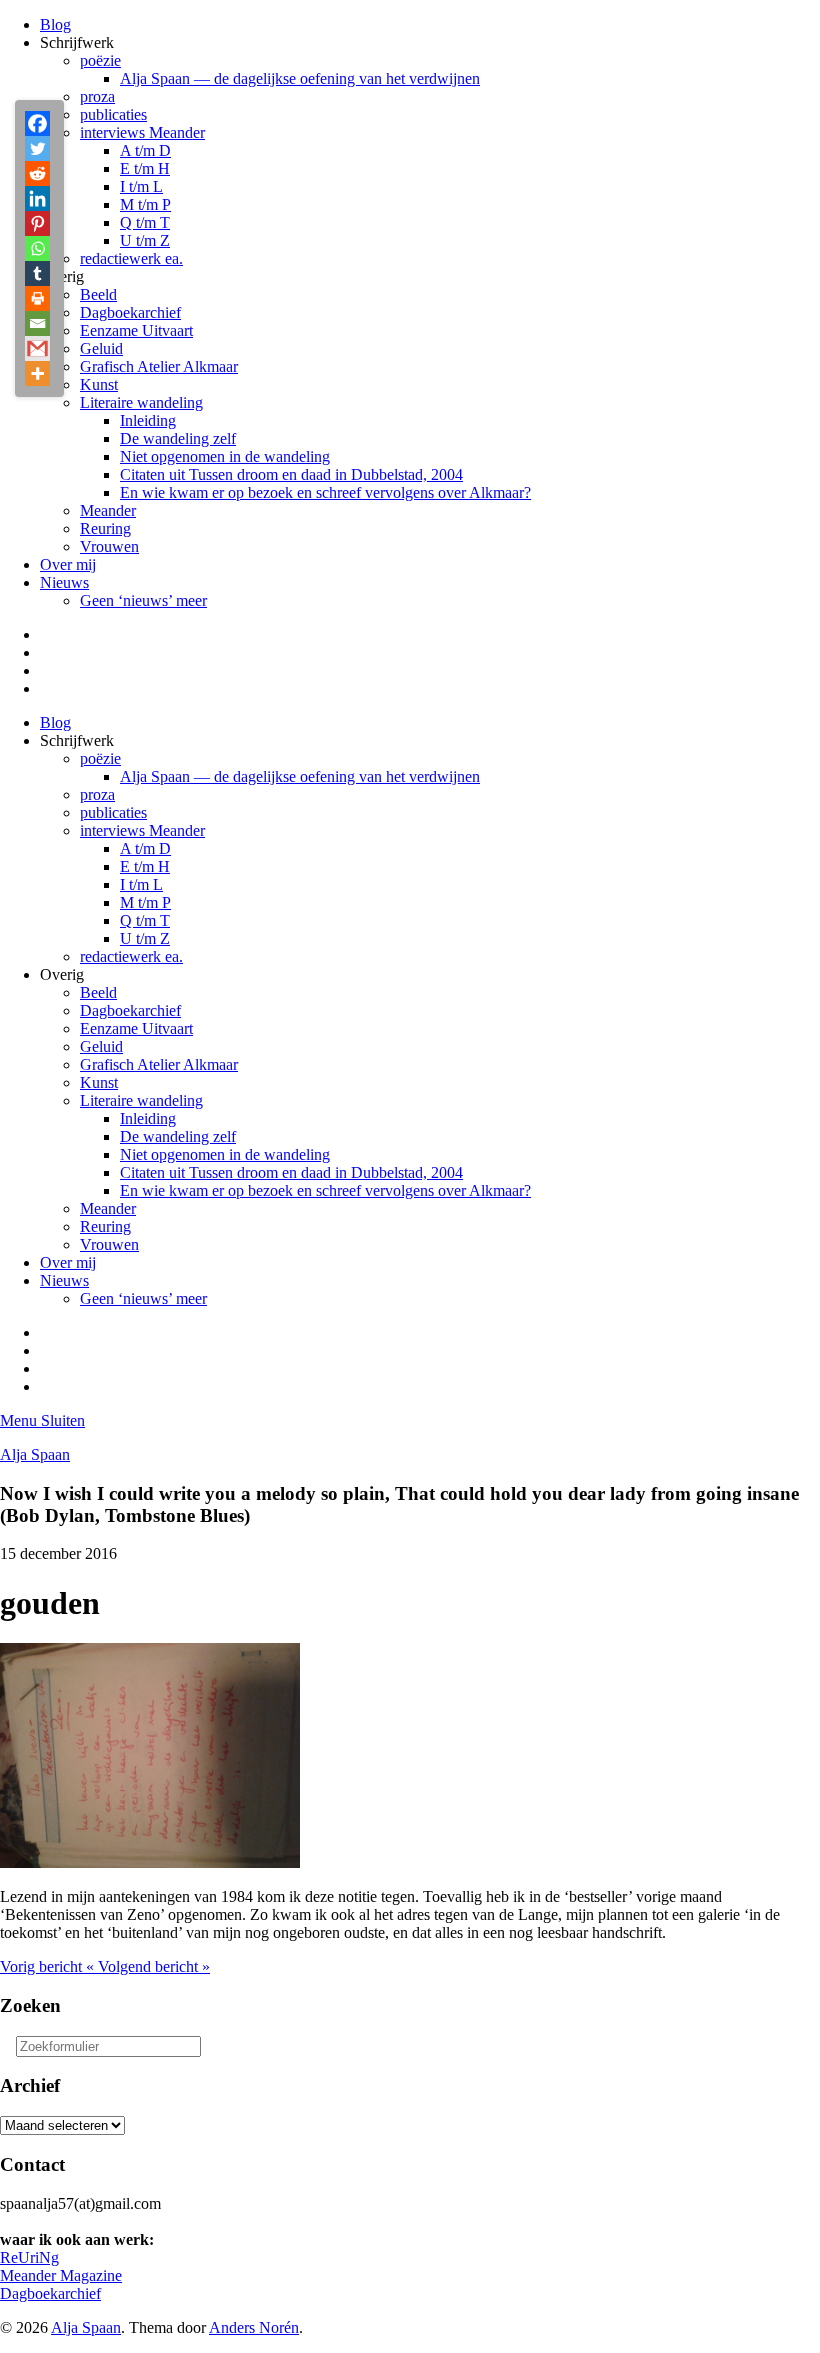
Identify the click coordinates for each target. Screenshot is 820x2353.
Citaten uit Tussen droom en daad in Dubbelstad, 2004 (291, 474)
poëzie (100, 60)
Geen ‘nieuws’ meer (143, 600)
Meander (108, 510)
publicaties (113, 114)
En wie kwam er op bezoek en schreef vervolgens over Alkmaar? (325, 492)
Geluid (101, 348)
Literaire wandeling (141, 402)
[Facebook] (37, 123)
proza (97, 96)
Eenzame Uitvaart (136, 330)
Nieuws (64, 582)
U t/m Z (145, 240)
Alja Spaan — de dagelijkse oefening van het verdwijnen (300, 78)
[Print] (37, 298)
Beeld (98, 294)
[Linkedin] (37, 198)
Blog (55, 24)
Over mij (68, 564)
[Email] (37, 323)
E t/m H (145, 168)
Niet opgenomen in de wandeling (225, 456)
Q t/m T (145, 222)
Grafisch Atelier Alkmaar (159, 366)
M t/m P (145, 204)
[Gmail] (37, 348)
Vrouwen (109, 546)
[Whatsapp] (37, 248)
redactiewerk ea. (131, 258)
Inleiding (148, 420)
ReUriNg (29, 2257)
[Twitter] (37, 148)
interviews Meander (142, 132)
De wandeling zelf (178, 438)
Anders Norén (254, 2327)
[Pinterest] (37, 223)
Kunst (99, 384)
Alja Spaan (35, 1454)
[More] (37, 373)
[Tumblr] (37, 273)
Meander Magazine (61, 2275)
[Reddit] (37, 173)
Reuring (105, 528)
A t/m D (145, 150)
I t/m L (141, 186)
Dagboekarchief (130, 312)
